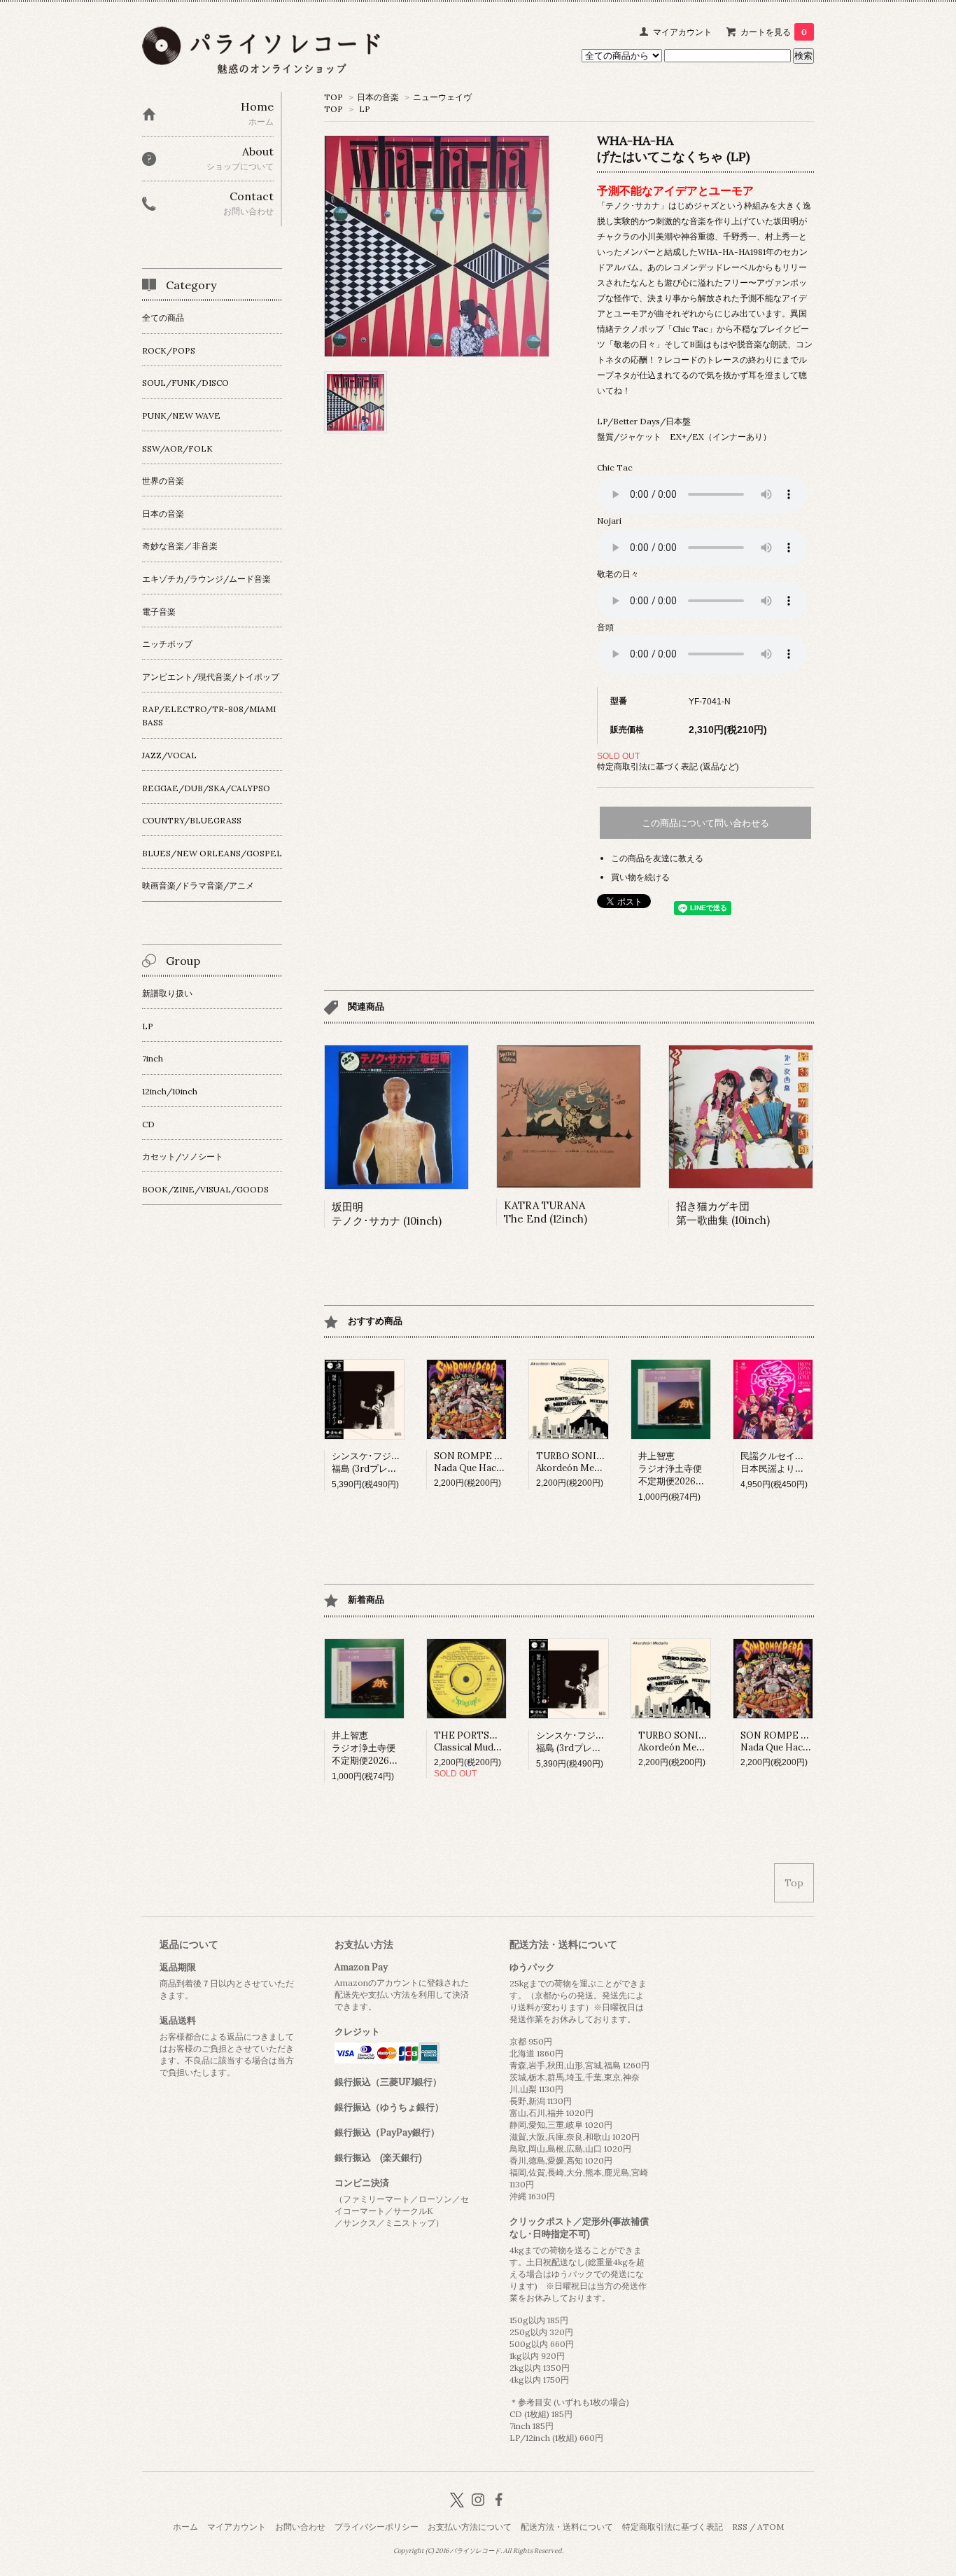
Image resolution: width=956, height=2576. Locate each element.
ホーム (185, 2527)
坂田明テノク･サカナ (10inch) (387, 1214)
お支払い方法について (470, 2527)
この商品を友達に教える (657, 858)
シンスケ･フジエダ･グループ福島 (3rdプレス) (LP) (391, 1462)
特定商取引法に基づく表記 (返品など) (668, 766)
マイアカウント (682, 32)
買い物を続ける (640, 877)
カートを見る (774, 32)
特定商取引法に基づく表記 (673, 2527)
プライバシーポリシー (377, 2527)
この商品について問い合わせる (705, 823)
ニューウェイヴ (442, 97)
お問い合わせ (300, 2527)
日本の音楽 (378, 97)
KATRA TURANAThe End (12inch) (546, 1212)
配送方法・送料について (567, 2527)
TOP (333, 97)
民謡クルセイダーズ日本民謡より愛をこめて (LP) (801, 1462)
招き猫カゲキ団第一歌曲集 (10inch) (723, 1213)
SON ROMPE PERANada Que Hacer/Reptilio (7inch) (505, 1462)
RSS (740, 2527)
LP (365, 109)
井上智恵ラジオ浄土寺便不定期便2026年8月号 (683, 1469)
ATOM (771, 2527)
